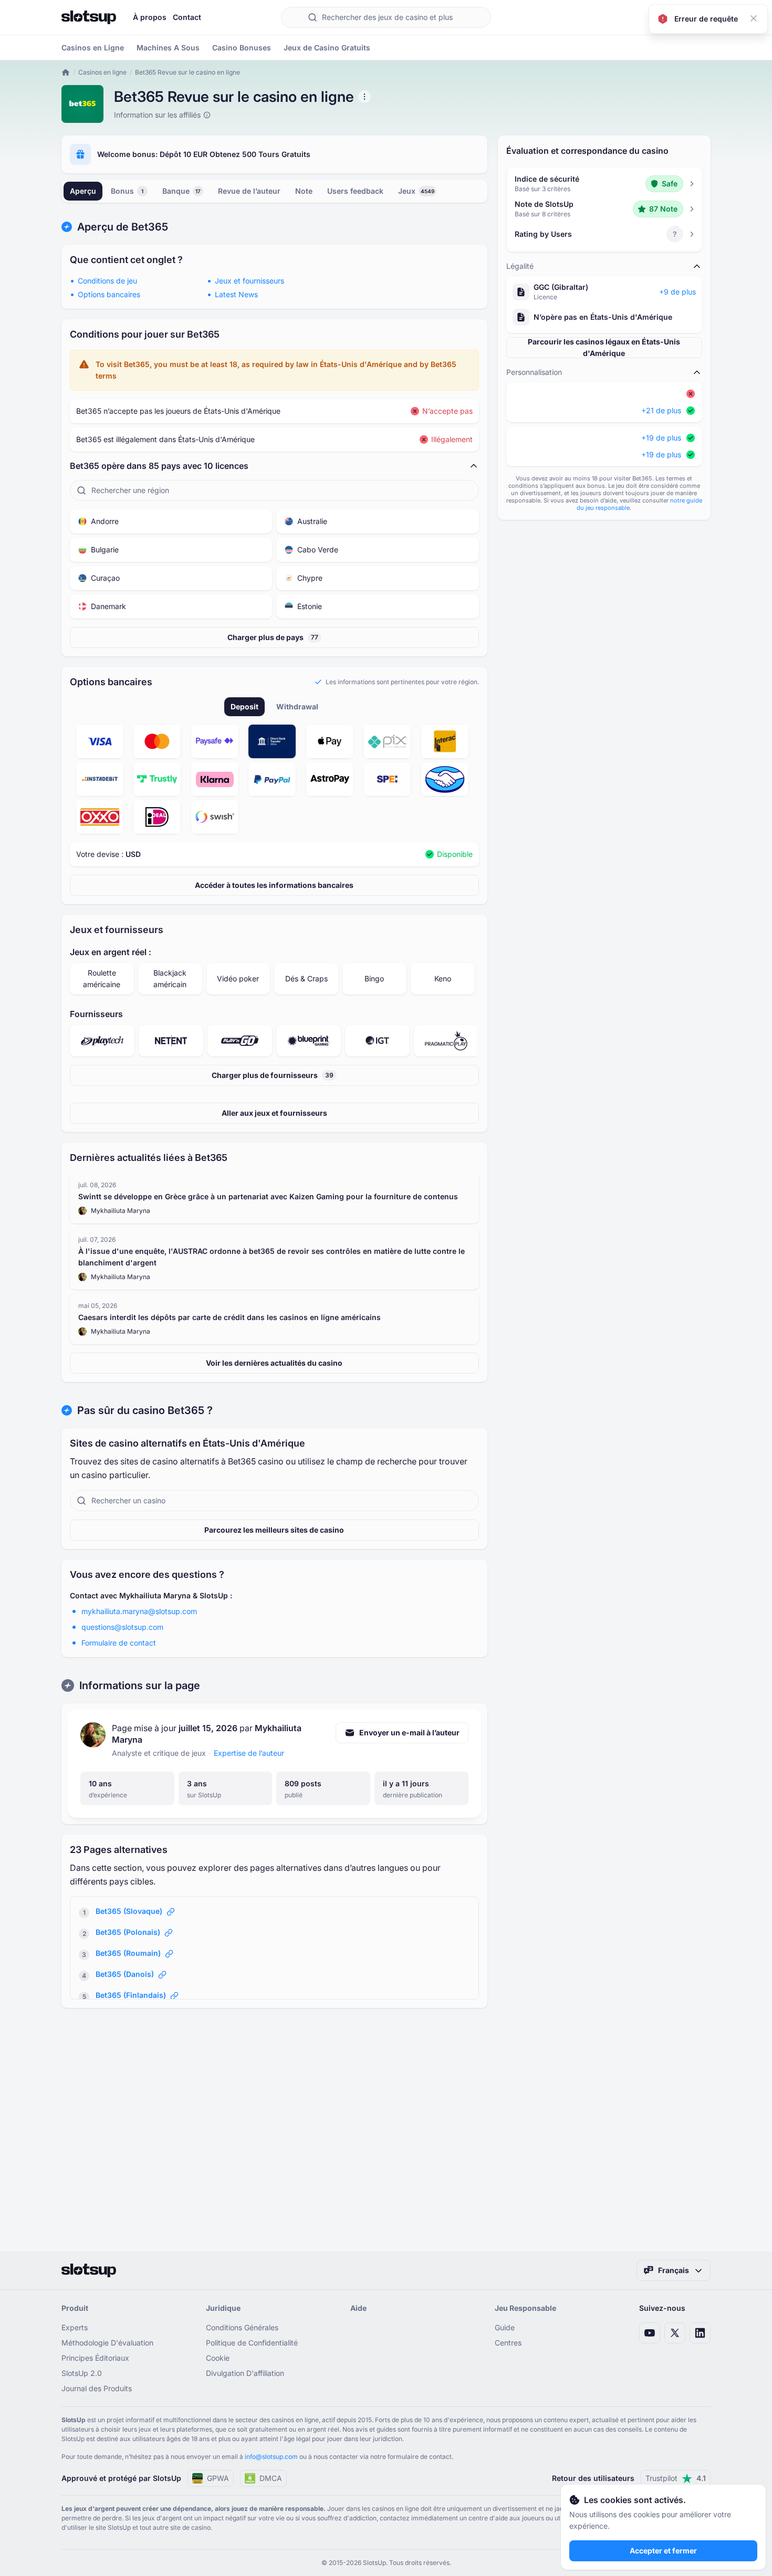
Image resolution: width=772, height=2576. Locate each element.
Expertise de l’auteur (249, 1753)
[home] (66, 72)
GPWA (218, 2478)
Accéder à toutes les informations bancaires (274, 885)
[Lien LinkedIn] (700, 2333)
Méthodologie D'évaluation (107, 2343)
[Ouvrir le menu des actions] (364, 97)
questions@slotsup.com (122, 1627)
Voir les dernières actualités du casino (274, 1363)
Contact (187, 17)
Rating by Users (543, 234)
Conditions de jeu (107, 281)
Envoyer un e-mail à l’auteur (409, 1732)
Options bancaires (109, 294)
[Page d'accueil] (89, 17)
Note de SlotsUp (544, 204)
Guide (505, 2327)
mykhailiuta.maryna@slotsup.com (139, 1611)
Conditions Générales (242, 2327)
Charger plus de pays (273, 637)
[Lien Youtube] (650, 2333)
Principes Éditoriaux (95, 2358)
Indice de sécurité (547, 179)
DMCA (271, 2478)
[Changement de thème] (700, 17)
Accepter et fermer (663, 2551)
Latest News (236, 294)
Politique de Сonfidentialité (252, 2343)
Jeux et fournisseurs (249, 281)
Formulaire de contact (119, 1643)
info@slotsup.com (271, 2457)
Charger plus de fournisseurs (273, 1075)
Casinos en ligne (102, 72)
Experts (75, 2327)
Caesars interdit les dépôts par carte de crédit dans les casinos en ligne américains (229, 1317)
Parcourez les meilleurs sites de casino (274, 1530)
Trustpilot (676, 2478)
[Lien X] (675, 2333)
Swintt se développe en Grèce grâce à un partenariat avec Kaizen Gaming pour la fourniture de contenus (268, 1196)
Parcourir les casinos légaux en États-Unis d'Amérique (604, 347)
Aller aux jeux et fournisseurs (274, 1113)
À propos (150, 17)
